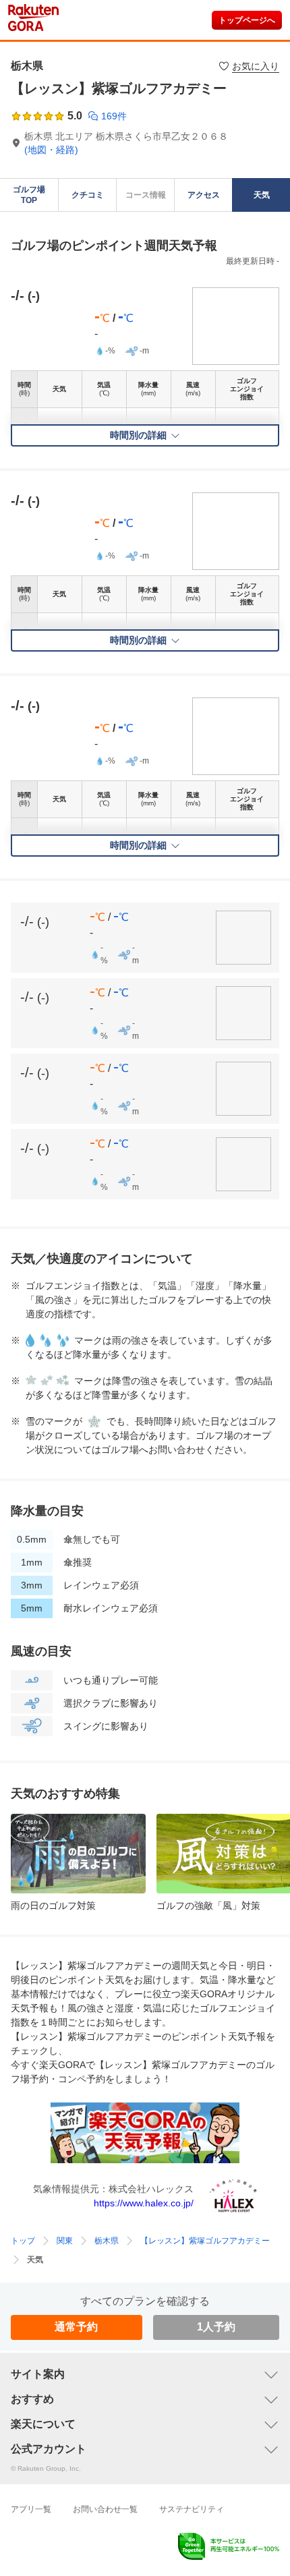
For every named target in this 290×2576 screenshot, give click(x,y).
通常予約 (76, 2358)
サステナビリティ (192, 2540)
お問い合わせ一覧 (105, 2540)
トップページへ (247, 51)
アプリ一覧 (31, 2540)
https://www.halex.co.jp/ (144, 2234)
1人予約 (216, 2358)
